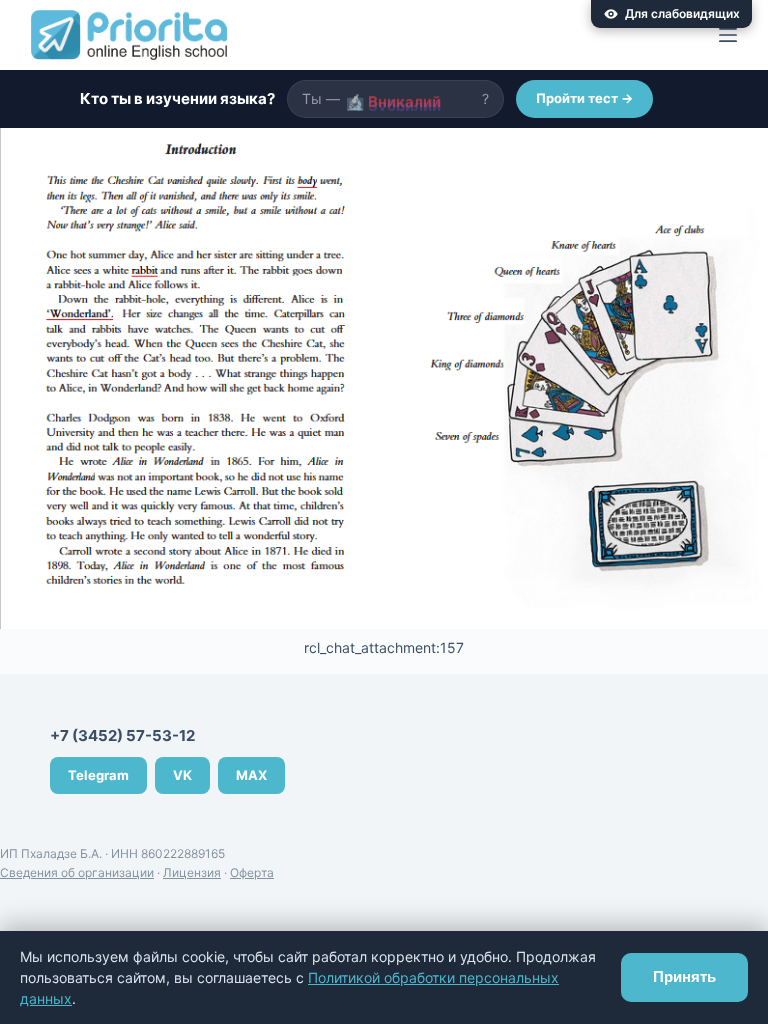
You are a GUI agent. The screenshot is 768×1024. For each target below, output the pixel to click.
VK (182, 775)
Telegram (98, 775)
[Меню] (728, 35)
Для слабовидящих (682, 13)
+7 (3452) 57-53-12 (122, 735)
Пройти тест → (584, 98)
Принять (684, 976)
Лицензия (192, 872)
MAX (251, 775)
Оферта (252, 872)
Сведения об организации (77, 872)
